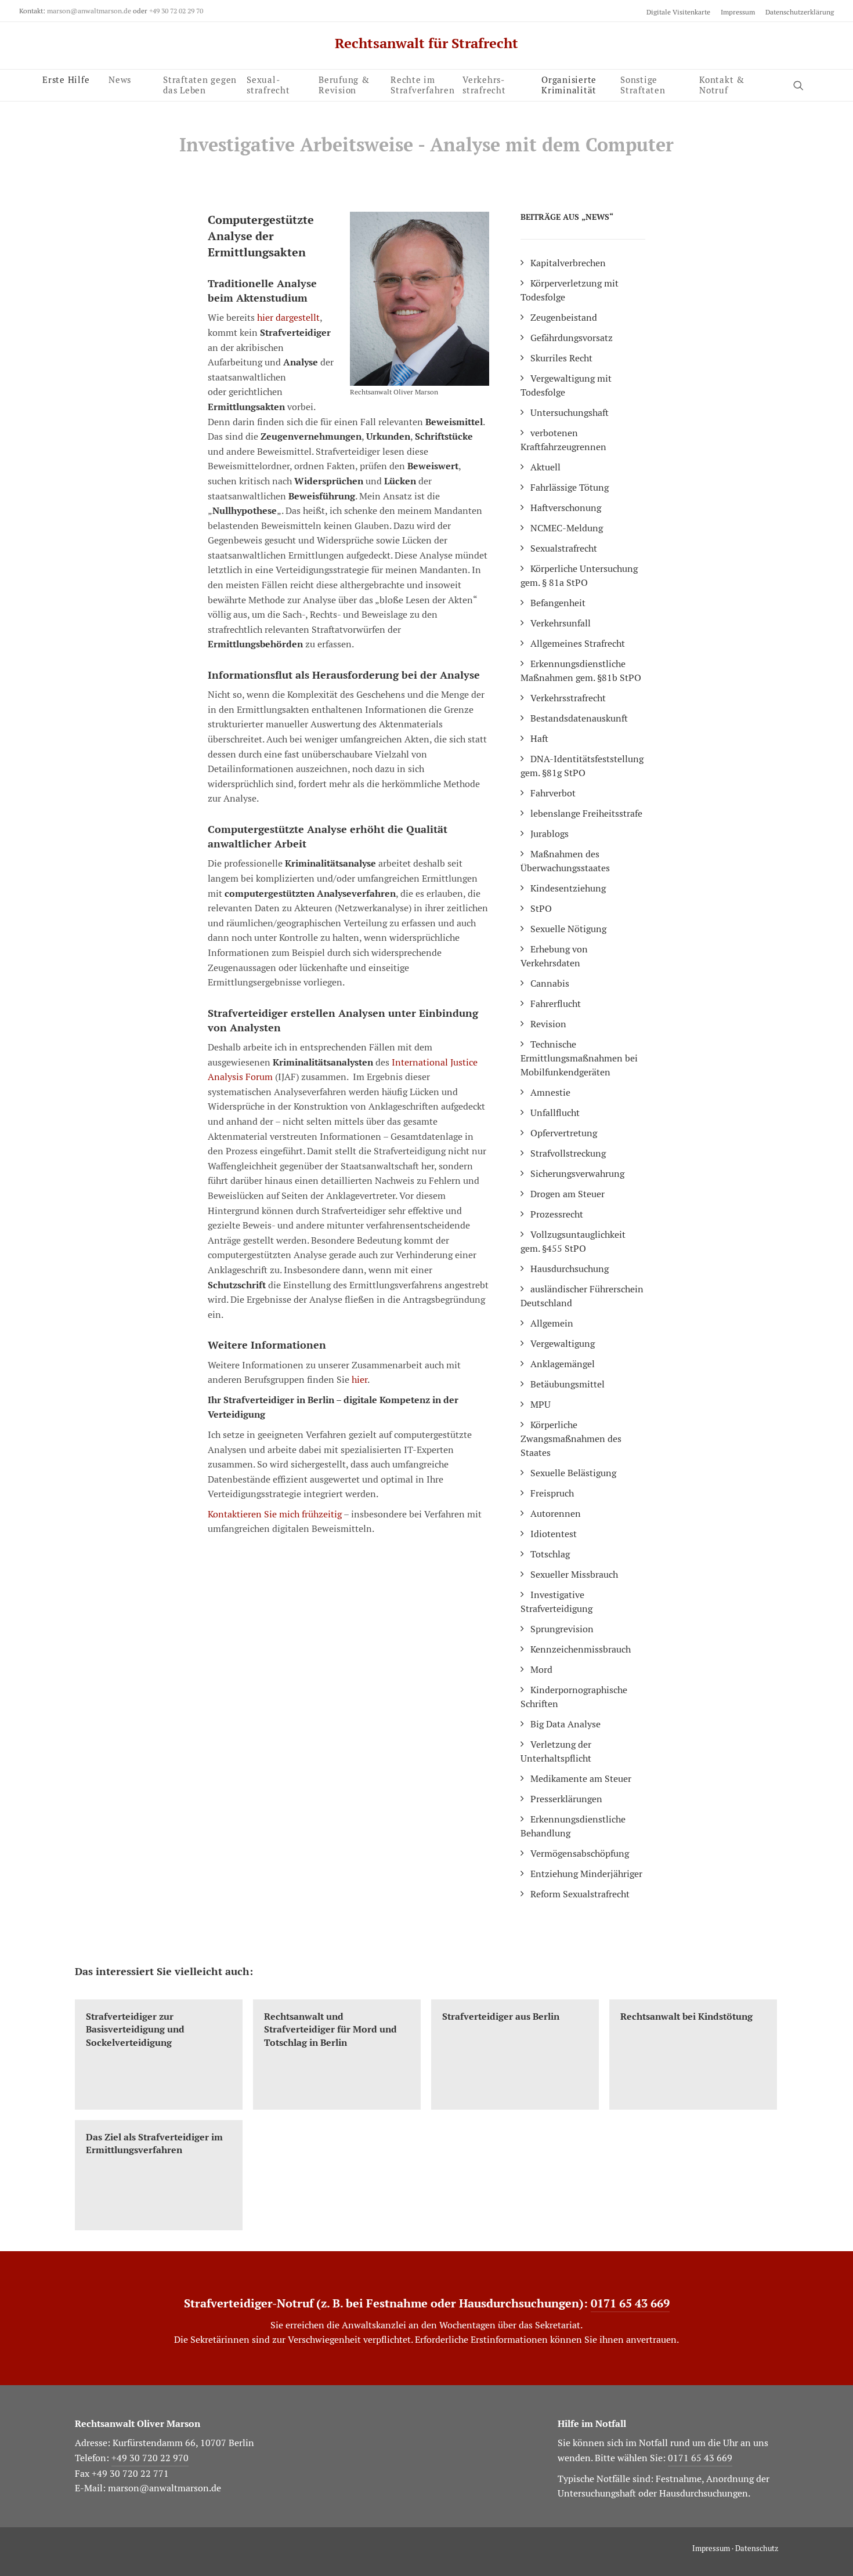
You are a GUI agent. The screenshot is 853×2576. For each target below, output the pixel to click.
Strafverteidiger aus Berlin (501, 2017)
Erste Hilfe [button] (66, 79)
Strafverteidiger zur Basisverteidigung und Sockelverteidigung (135, 2030)
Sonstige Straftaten (643, 83)
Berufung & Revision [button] (344, 84)
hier (359, 1380)
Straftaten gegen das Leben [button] (200, 84)
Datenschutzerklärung (800, 12)
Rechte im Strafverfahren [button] (423, 84)
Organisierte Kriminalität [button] (569, 83)
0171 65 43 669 (630, 2303)
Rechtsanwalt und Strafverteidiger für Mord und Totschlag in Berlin (330, 2030)
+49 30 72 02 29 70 (176, 11)
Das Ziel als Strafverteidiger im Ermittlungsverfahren (154, 2144)
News (120, 79)
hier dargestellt (288, 318)
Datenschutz (757, 2548)
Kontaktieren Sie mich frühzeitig (275, 1514)
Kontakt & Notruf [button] (722, 83)
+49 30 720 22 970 (150, 2458)
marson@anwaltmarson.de (89, 11)
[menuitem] (680, 12)
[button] (804, 85)
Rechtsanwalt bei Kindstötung (686, 2017)
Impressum (738, 12)
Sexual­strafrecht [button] (268, 84)
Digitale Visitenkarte (678, 12)
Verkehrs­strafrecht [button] (484, 83)
